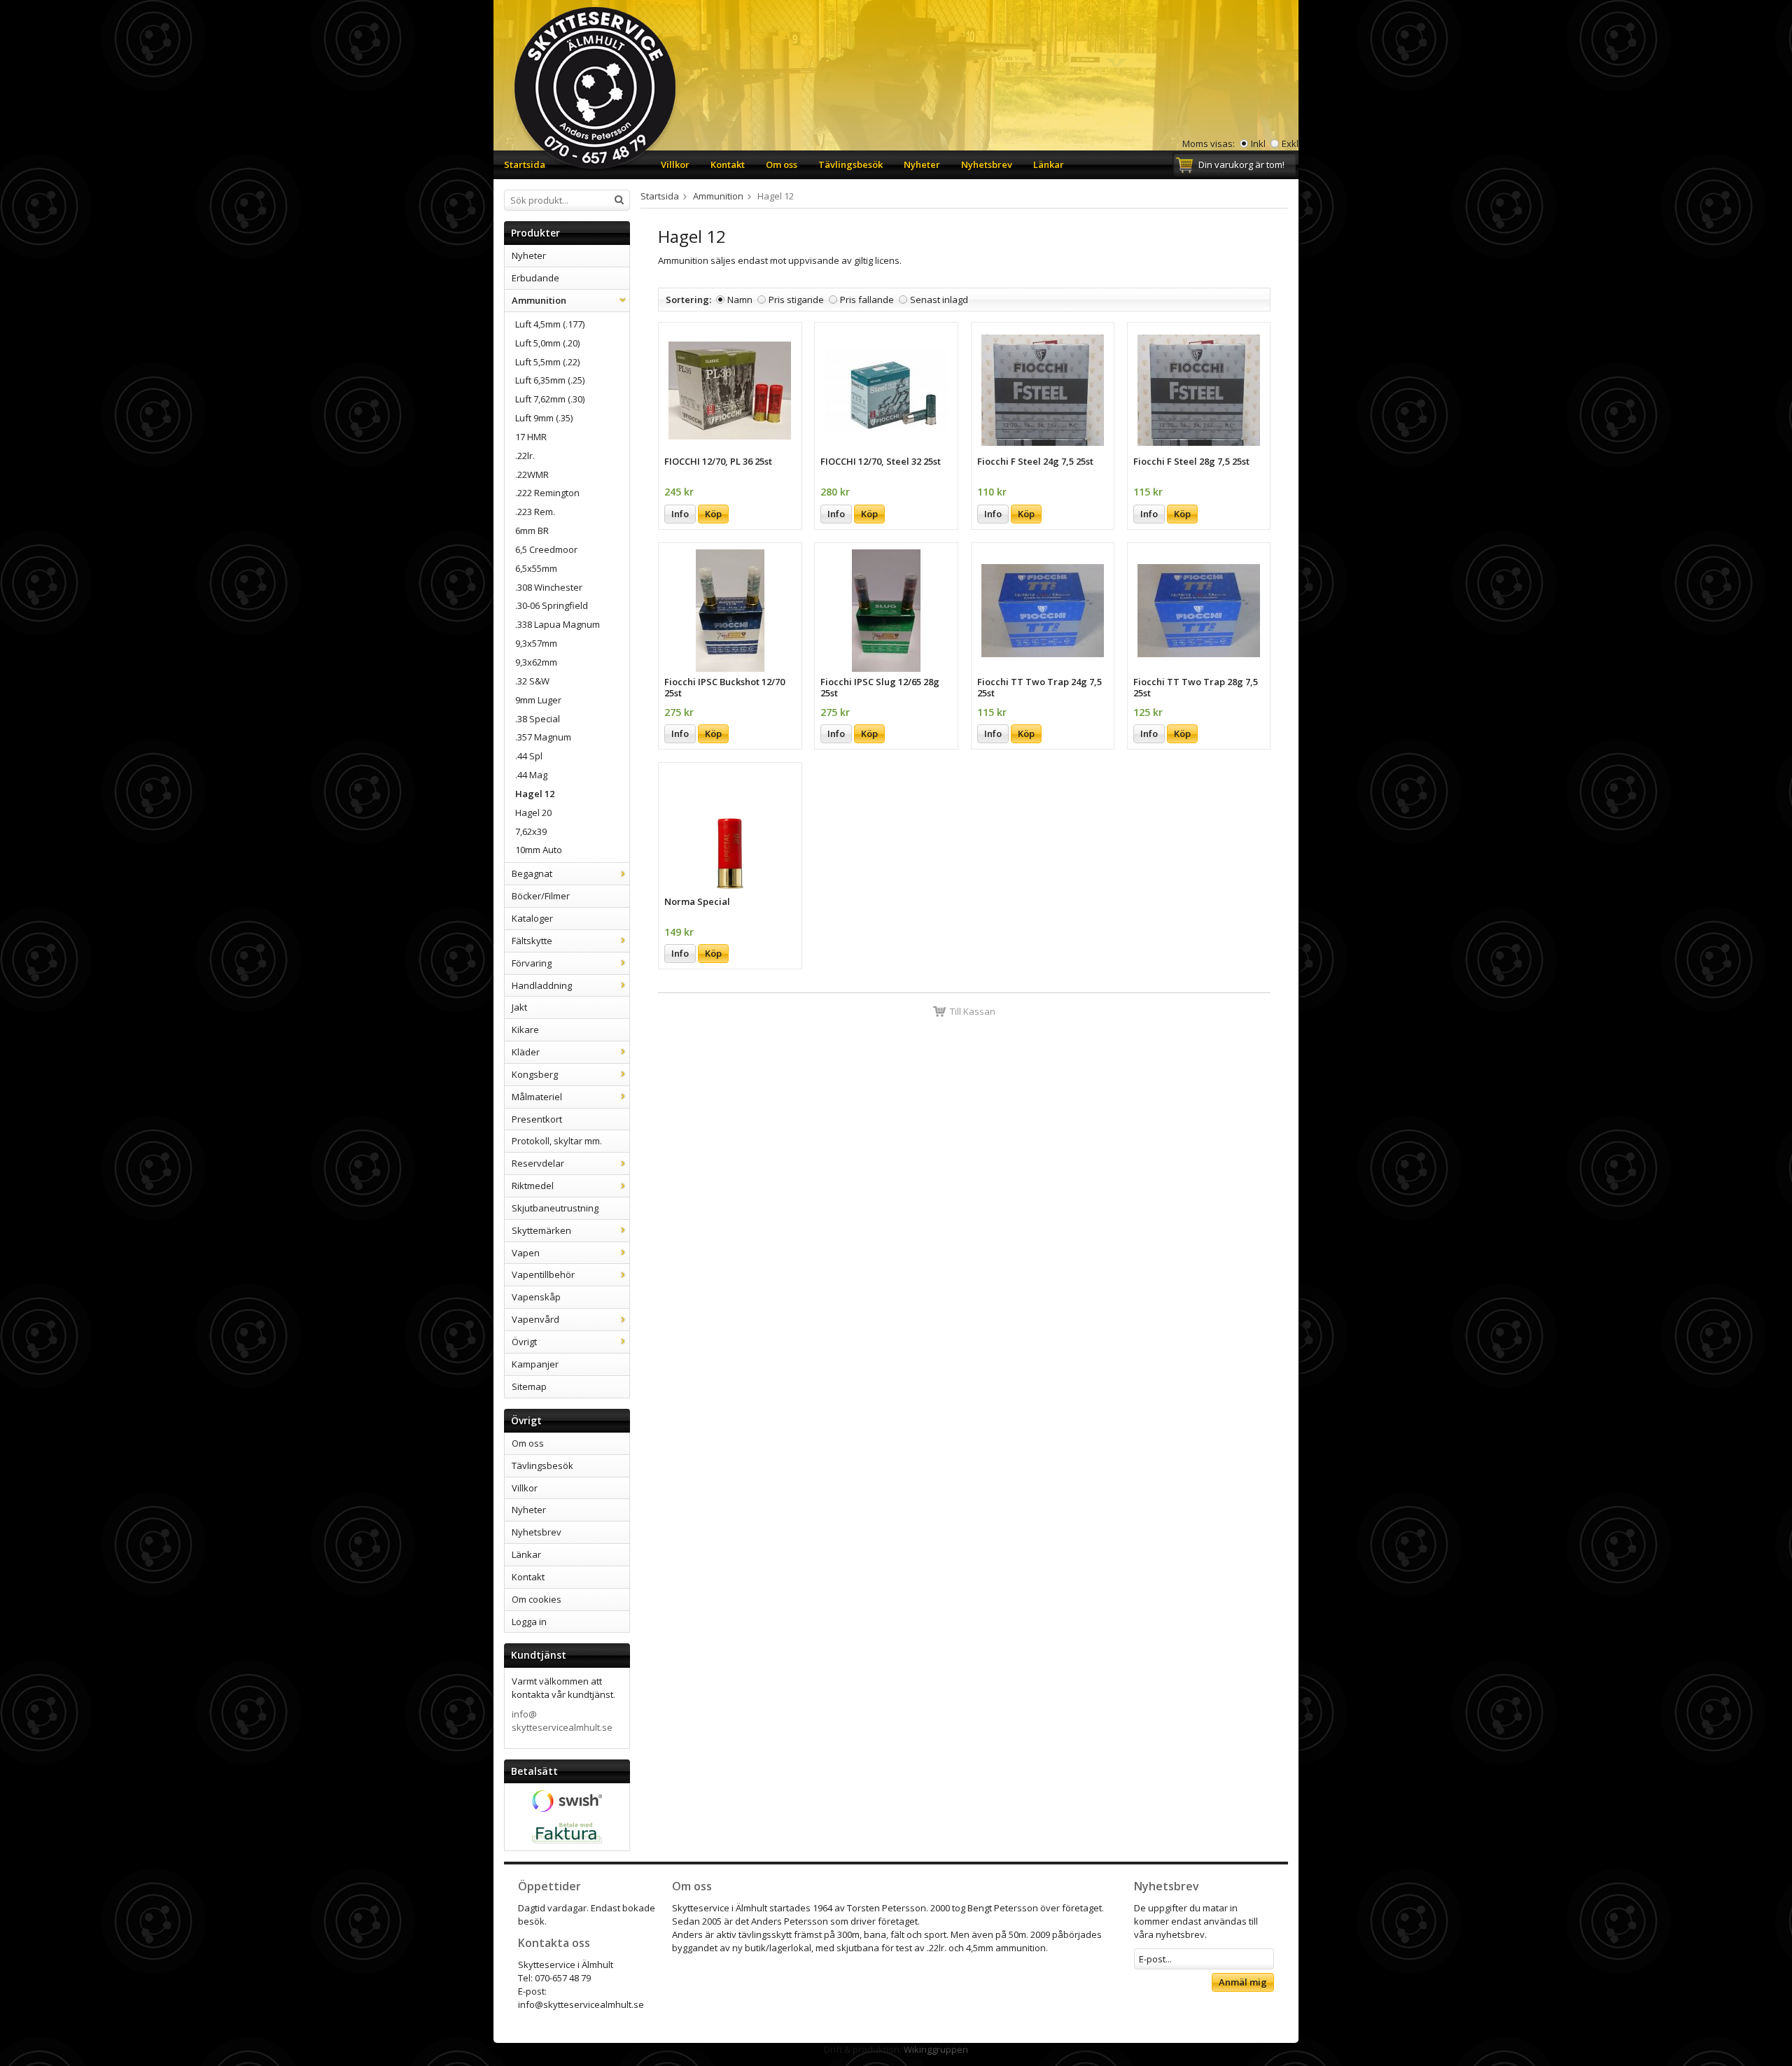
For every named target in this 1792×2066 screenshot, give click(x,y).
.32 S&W (532, 681)
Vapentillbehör (543, 1274)
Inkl (1258, 143)
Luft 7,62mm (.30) (550, 399)
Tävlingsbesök (850, 164)
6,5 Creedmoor (546, 549)
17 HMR (531, 437)
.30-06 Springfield (552, 605)
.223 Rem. (535, 512)
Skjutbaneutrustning (555, 1208)
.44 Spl (529, 756)
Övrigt (524, 1342)
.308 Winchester (549, 587)
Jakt (519, 1007)
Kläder (526, 1052)
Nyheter (922, 164)
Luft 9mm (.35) (544, 418)
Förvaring (532, 963)
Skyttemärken (541, 1230)
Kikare (525, 1030)
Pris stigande (796, 300)
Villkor (675, 164)
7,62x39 (531, 831)
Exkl (1290, 143)
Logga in (529, 1622)
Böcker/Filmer (541, 896)
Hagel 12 (535, 794)
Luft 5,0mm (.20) (547, 343)
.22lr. (525, 456)
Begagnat (532, 873)
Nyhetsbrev (987, 164)
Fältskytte (532, 941)
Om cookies (537, 1599)
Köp (713, 514)
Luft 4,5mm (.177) (550, 324)
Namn (740, 300)
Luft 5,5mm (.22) (547, 362)
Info (680, 514)
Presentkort (537, 1119)
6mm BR (532, 530)
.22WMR (532, 475)
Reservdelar (538, 1163)
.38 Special (538, 719)
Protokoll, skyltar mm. (557, 1141)
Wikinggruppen (936, 2049)
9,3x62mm (536, 662)
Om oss (782, 164)
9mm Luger (538, 700)
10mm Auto (539, 850)
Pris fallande (867, 300)
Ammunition (539, 300)
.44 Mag (531, 775)
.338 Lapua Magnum (558, 624)
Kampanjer (535, 1364)
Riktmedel (533, 1186)
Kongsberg (535, 1074)
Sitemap (529, 1386)
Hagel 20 (533, 813)
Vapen (526, 1253)
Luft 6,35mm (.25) (550, 380)
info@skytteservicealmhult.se (562, 1721)
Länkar (1049, 164)
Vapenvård (535, 1319)
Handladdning (542, 985)
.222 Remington (547, 493)
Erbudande (535, 278)
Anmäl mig (1243, 1982)
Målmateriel (537, 1097)
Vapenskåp (536, 1297)
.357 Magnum (543, 737)
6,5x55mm (536, 568)
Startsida (525, 164)
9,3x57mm (536, 643)
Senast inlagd (939, 300)
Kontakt (728, 164)
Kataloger (532, 918)
